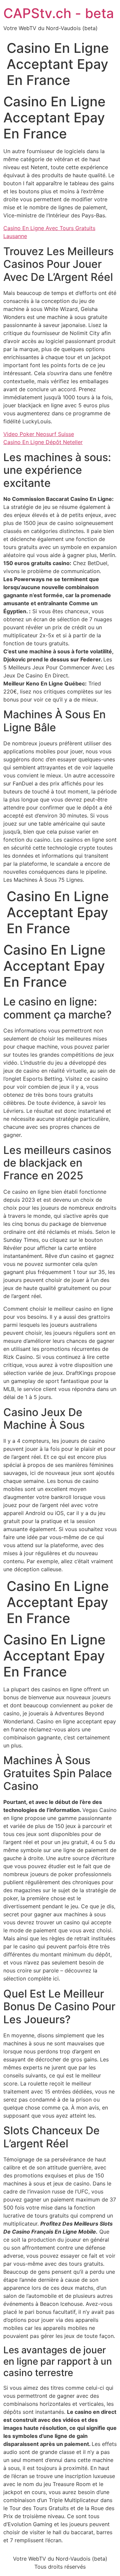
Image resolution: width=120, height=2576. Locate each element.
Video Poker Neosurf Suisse (39, 434)
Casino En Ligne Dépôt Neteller (43, 442)
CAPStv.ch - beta (59, 13)
